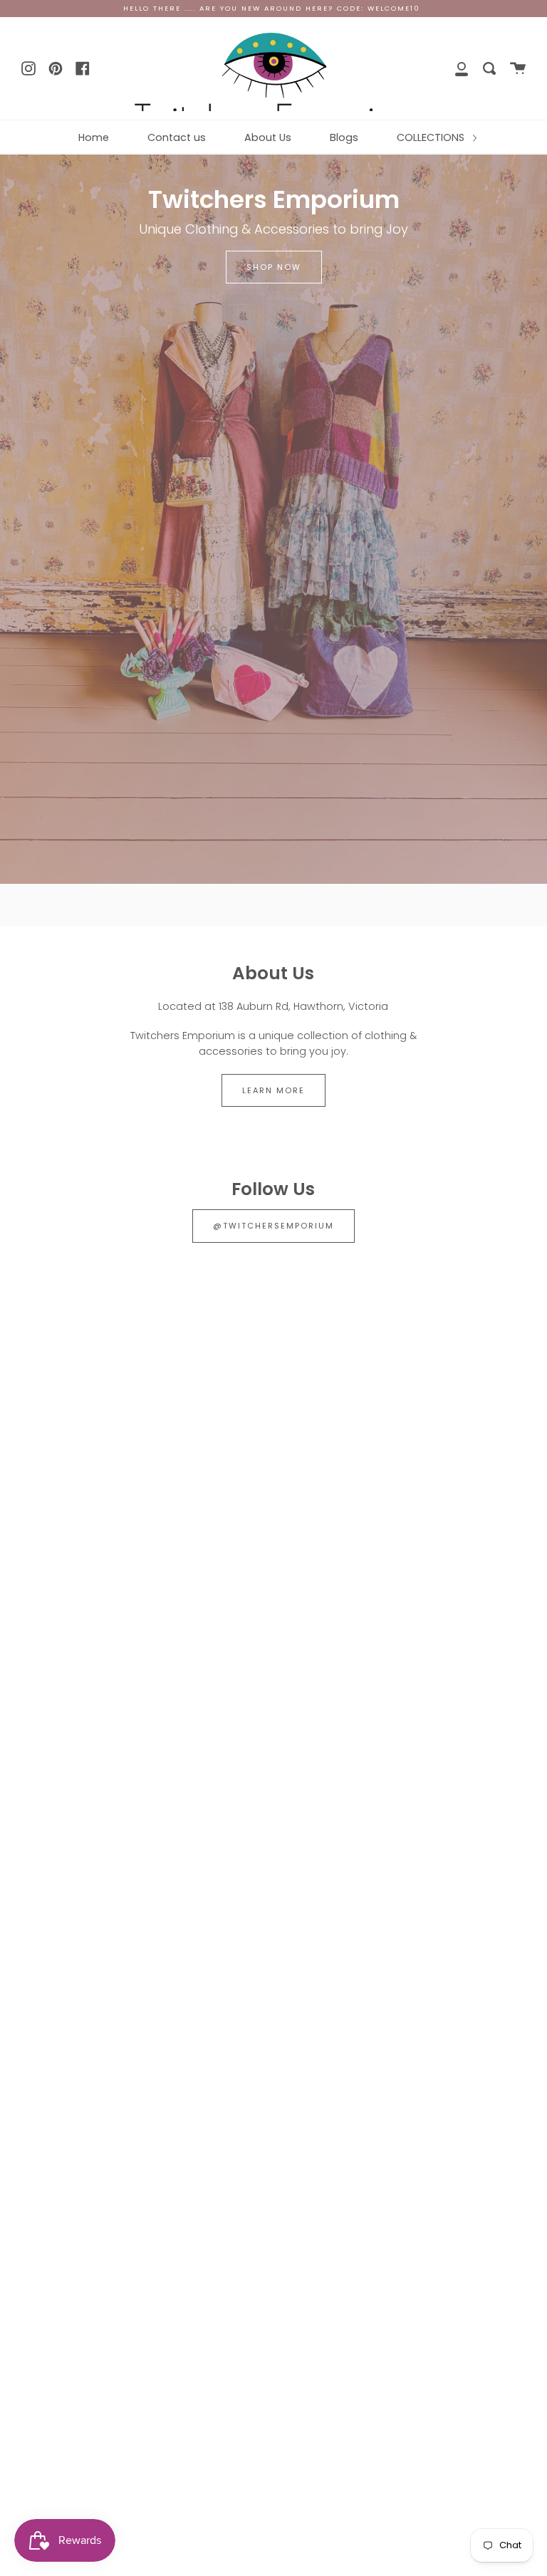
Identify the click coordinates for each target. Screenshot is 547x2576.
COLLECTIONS (432, 137)
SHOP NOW (274, 267)
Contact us (177, 137)
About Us (268, 137)
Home (94, 137)
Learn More (273, 1090)
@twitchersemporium (273, 1226)
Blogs (344, 137)
